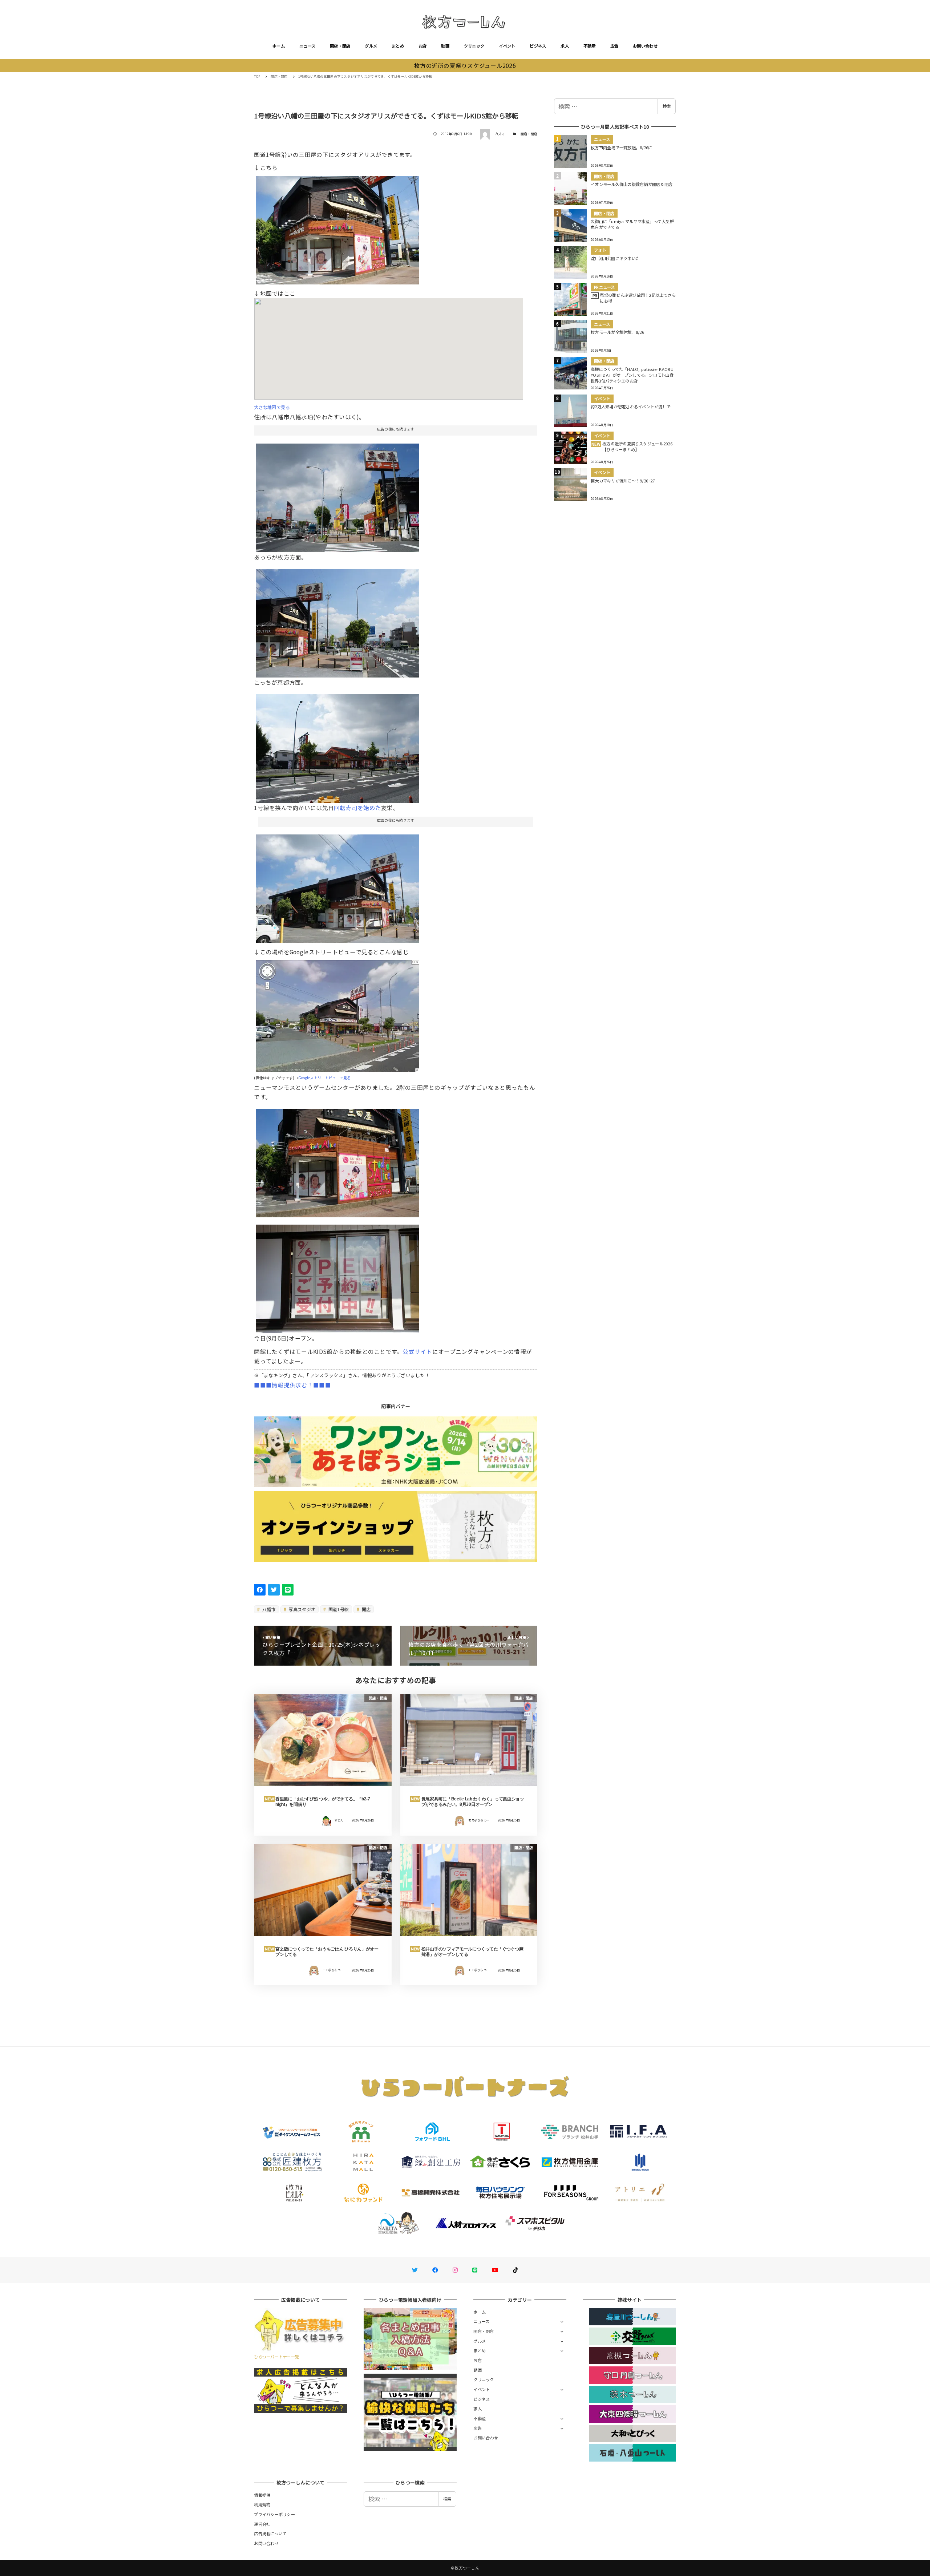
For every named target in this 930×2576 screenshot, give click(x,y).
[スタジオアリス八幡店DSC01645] (337, 620)
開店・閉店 (340, 46)
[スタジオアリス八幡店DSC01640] (337, 227)
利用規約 (262, 2504)
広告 (614, 46)
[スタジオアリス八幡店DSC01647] (337, 1276)
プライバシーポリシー (274, 2514)
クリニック (474, 46)
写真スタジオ (301, 1609)
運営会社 (262, 2524)
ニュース (307, 46)
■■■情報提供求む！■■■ (292, 1385)
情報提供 (262, 2495)
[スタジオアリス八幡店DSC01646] (337, 1160)
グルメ (371, 46)
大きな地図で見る (272, 407)
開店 (366, 1609)
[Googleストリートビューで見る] (337, 1013)
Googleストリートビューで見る (324, 1078)
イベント (507, 46)
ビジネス (538, 46)
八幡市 (268, 1609)
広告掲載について (270, 2533)
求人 (565, 46)
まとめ (398, 46)
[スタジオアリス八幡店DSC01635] (337, 495)
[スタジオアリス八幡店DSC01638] (337, 746)
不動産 (590, 46)
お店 (423, 46)
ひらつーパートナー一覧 (276, 2357)
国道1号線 (338, 1609)
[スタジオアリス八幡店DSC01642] (337, 886)
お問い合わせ (645, 46)
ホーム (279, 46)
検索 (667, 106)
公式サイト (417, 1351)
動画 (445, 46)
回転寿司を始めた (357, 808)
